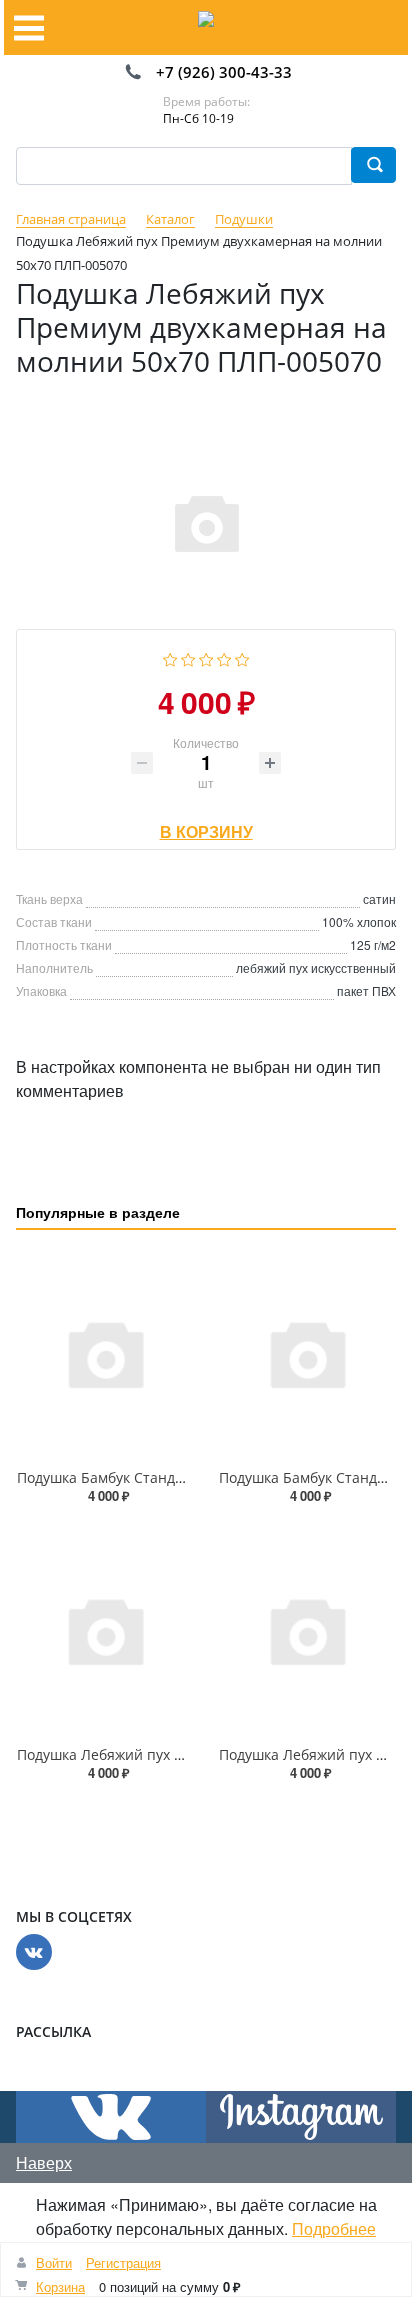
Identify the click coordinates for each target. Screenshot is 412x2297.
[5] (242, 656)
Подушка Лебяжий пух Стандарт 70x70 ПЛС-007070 (192, 1754)
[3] (206, 656)
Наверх (44, 2162)
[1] (170, 656)
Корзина (60, 2286)
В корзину (206, 826)
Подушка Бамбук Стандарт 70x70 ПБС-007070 (172, 1477)
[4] (224, 656)
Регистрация (123, 2262)
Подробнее (334, 2228)
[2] (188, 656)
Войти (54, 2262)
